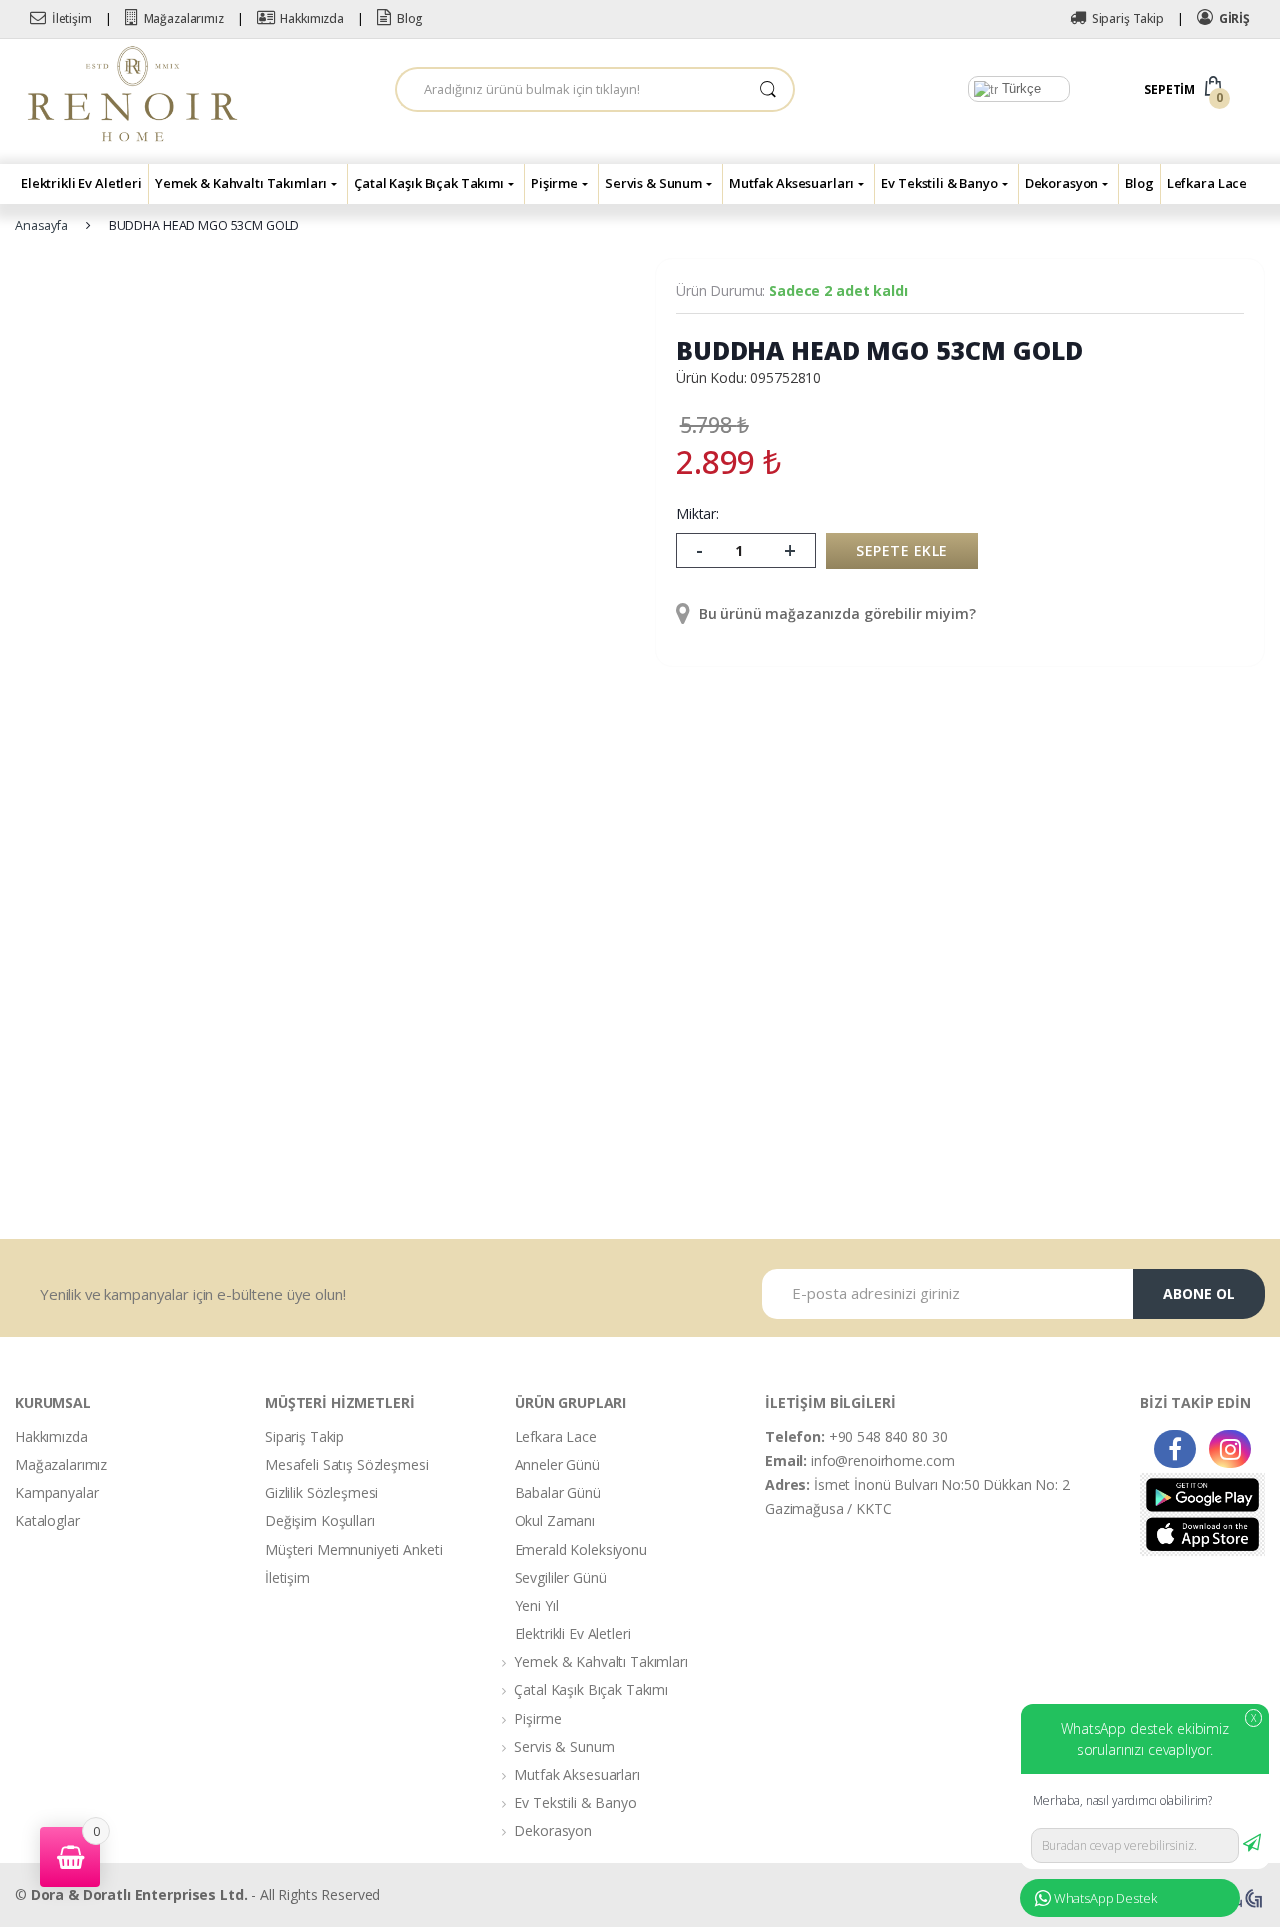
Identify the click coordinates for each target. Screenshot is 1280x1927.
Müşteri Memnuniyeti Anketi (353, 1549)
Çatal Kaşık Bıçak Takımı (429, 183)
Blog (410, 18)
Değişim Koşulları (320, 1520)
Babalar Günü (558, 1492)
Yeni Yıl (537, 1605)
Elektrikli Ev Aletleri (81, 183)
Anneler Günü (557, 1464)
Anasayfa (41, 225)
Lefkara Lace (1207, 183)
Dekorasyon (1062, 183)
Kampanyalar (56, 1492)
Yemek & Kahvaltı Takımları (241, 183)
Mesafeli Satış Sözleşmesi (347, 1464)
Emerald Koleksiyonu (581, 1549)
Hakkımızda (312, 18)
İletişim (72, 18)
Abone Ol (1199, 1293)
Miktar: (697, 514)
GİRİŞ (1234, 18)
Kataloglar (47, 1520)
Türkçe (1019, 88)
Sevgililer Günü (561, 1577)
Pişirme (554, 183)
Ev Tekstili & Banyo (939, 183)
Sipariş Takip (1128, 18)
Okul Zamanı (555, 1520)
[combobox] (570, 89)
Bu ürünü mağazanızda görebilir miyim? (835, 613)
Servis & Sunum (653, 183)
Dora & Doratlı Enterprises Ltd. (139, 1894)
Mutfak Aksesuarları (791, 183)
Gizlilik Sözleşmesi (321, 1492)
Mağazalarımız (184, 18)
